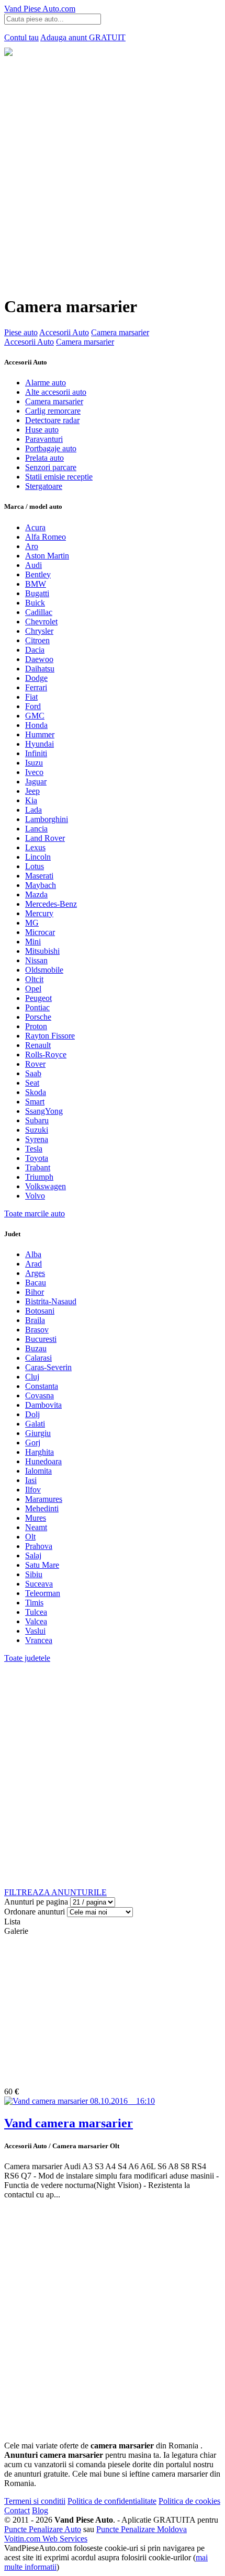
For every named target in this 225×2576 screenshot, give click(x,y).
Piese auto (21, 332)
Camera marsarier (120, 332)
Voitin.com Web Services (46, 2539)
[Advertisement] (113, 174)
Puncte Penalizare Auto (43, 2529)
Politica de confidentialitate (112, 2501)
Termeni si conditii (35, 2501)
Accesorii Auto (64, 332)
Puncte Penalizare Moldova (142, 2529)
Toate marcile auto (35, 1213)
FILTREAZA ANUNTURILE (55, 1892)
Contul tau (21, 37)
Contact (17, 2510)
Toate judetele (27, 1658)
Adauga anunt (83, 37)
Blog (40, 2510)
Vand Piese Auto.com (40, 9)
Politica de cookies (189, 2501)
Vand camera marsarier (69, 2123)
